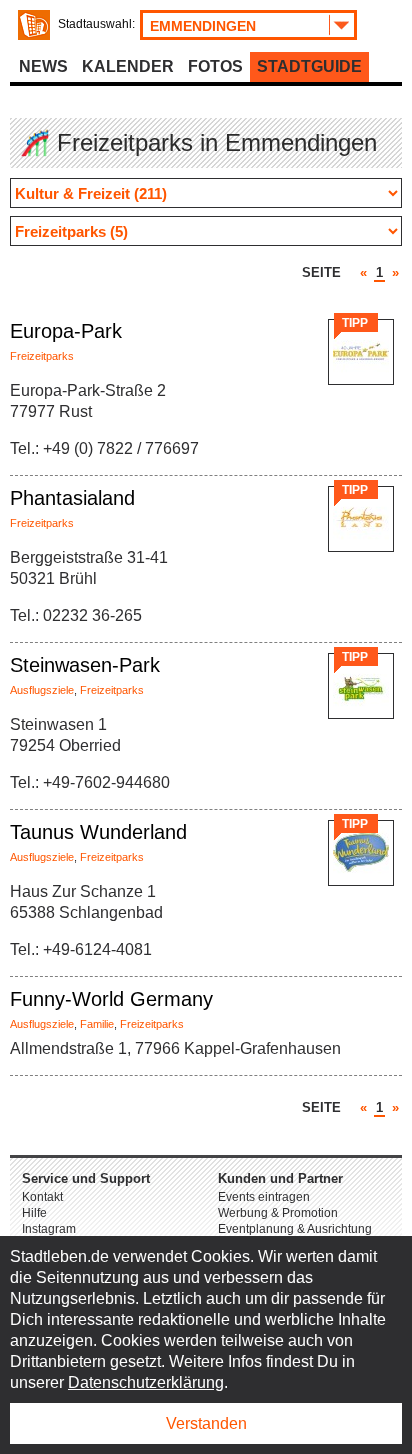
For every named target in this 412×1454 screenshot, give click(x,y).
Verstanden (206, 1423)
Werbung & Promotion (278, 1213)
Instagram (49, 1229)
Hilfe (34, 1213)
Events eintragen (264, 1197)
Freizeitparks (42, 356)
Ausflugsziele (42, 690)
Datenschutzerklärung (146, 1382)
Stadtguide (309, 66)
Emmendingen (203, 26)
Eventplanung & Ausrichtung (295, 1229)
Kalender (128, 66)
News (43, 66)
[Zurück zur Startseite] (34, 25)
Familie (97, 1024)
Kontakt (42, 1197)
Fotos (215, 66)
